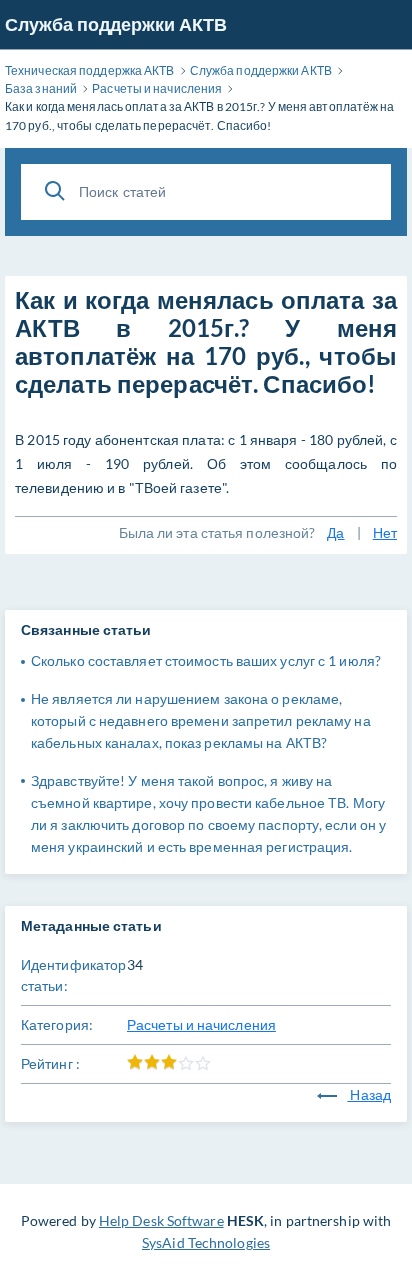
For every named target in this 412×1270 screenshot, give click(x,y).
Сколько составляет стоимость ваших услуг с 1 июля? (206, 660)
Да (335, 532)
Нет (385, 532)
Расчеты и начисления (201, 1024)
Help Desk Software (161, 1220)
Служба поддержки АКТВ (116, 24)
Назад (369, 1094)
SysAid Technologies (206, 1242)
